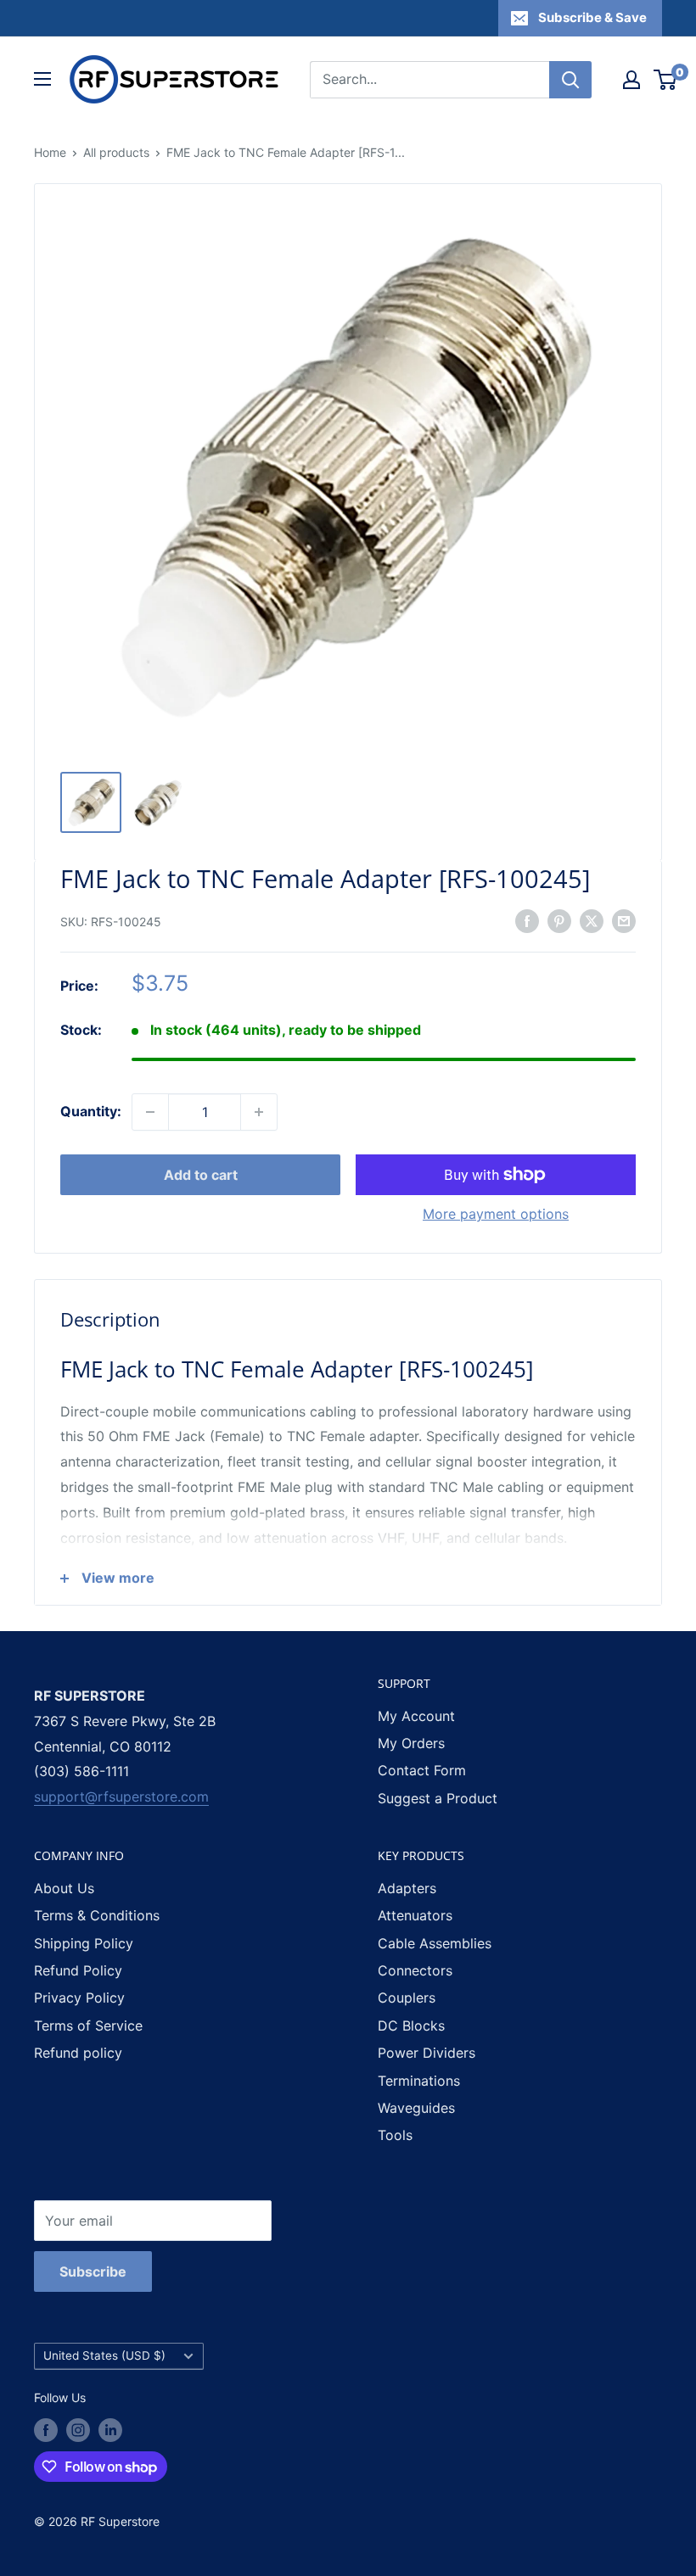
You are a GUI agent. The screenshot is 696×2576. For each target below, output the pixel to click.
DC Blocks (411, 2026)
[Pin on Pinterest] (559, 920)
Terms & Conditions (97, 1915)
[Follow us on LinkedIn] (110, 2430)
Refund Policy (78, 1970)
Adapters (407, 1888)
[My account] (631, 80)
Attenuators (415, 1915)
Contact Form (422, 1770)
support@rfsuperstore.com (121, 1796)
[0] (666, 80)
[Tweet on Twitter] (592, 920)
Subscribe (93, 2271)
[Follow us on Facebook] (46, 2430)
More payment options (496, 1214)
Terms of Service (88, 2026)
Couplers (407, 1998)
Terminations (419, 2081)
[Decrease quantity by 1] (150, 1112)
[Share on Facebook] (527, 920)
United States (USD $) (104, 2355)
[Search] (570, 80)
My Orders (411, 1743)
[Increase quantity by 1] (259, 1112)
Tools (395, 2135)
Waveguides (416, 2108)
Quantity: (91, 1111)
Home (50, 152)
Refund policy (78, 2053)
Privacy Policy (79, 1998)
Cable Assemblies (435, 1943)
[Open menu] (42, 79)
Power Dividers (427, 2053)
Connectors (415, 1970)
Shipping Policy (84, 1943)
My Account (416, 1716)
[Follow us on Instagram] (78, 2430)
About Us (64, 1888)
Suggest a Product (438, 1798)
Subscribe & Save (592, 17)
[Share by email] (624, 920)
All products (116, 152)
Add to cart (201, 1175)
